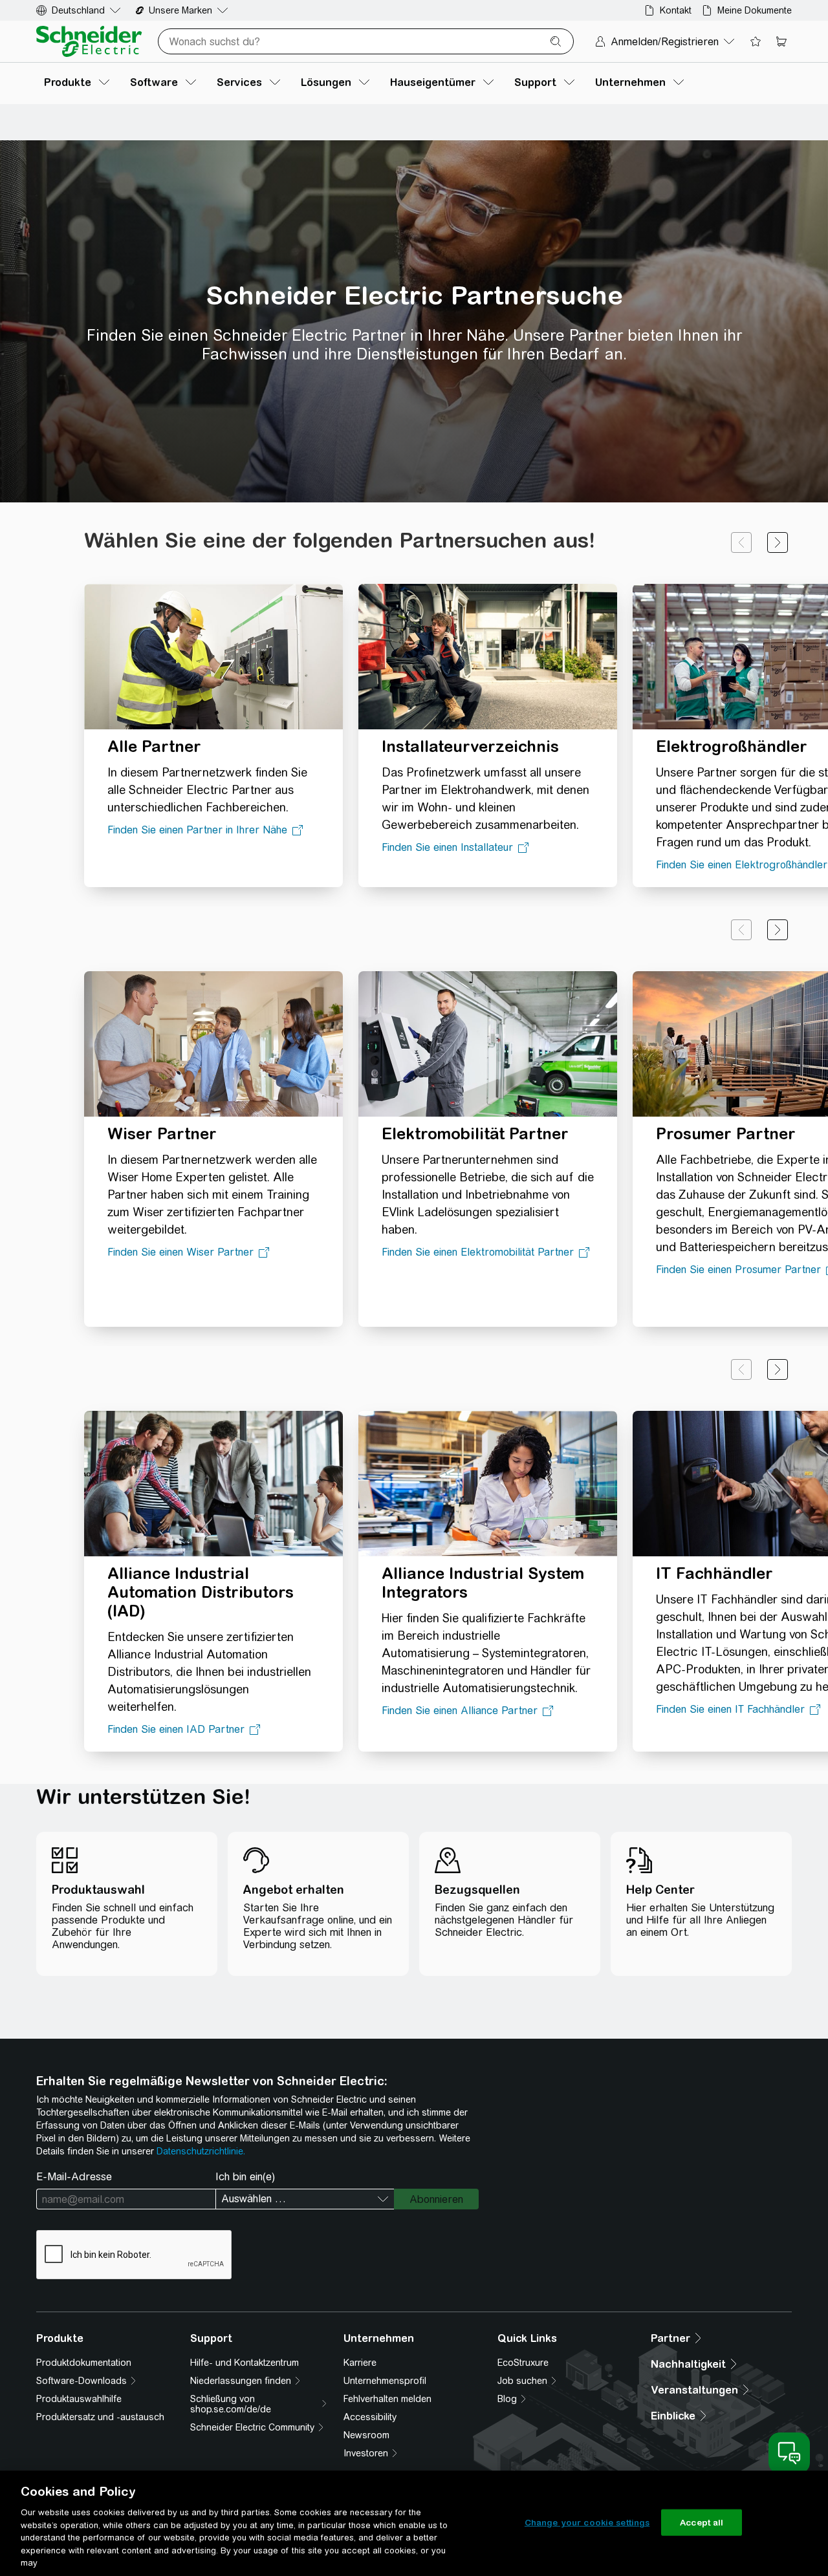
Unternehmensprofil (385, 2381)
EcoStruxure (523, 2363)
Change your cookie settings (587, 2522)
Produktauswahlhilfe (79, 2399)
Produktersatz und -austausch (100, 2417)
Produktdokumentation (84, 2363)
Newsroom (366, 2435)
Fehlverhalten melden (387, 2399)
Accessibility (370, 2417)
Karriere (360, 2363)
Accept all (702, 2522)
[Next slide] (778, 542)
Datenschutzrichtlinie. (201, 2151)
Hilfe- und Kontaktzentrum (245, 2363)
